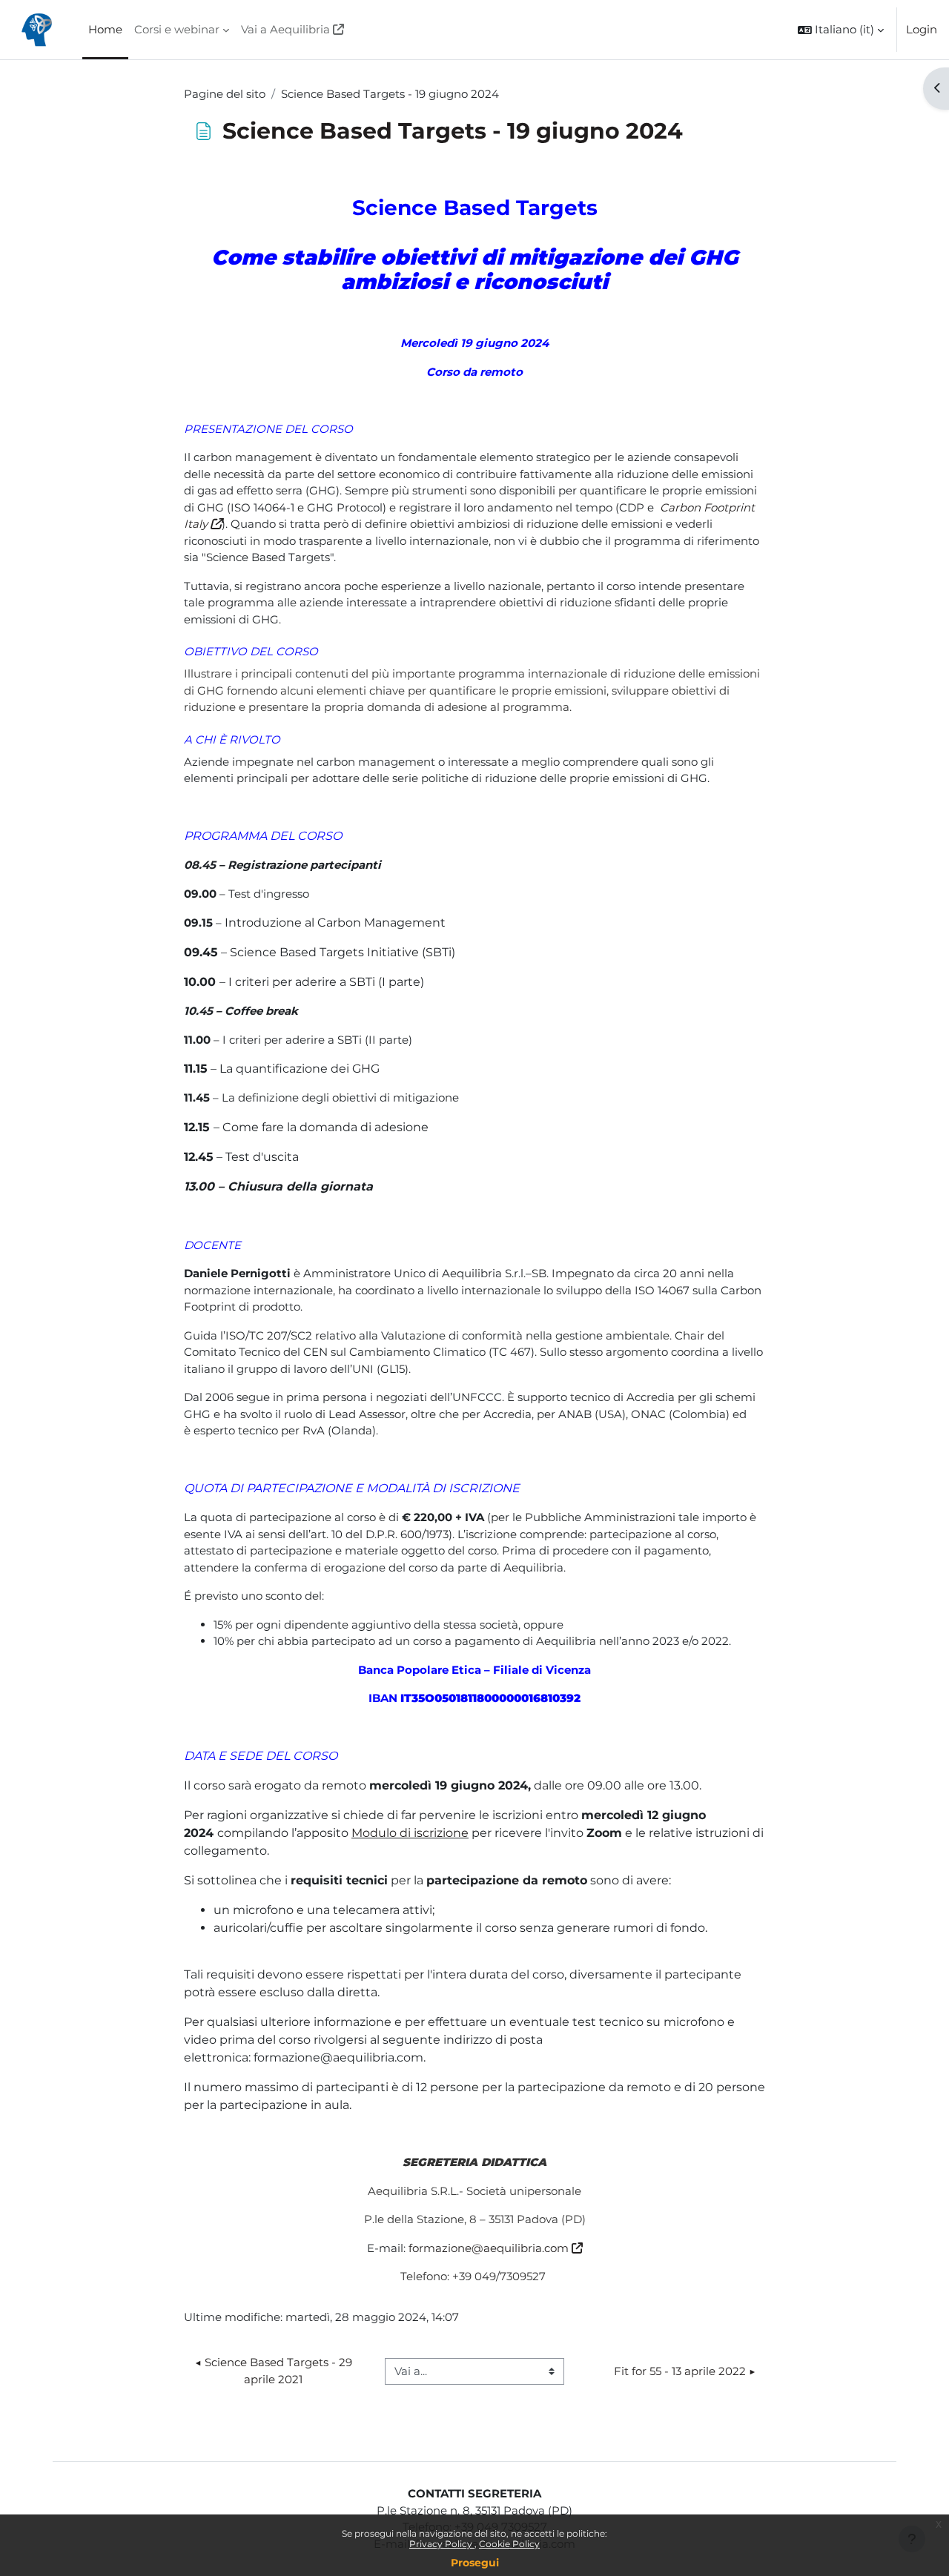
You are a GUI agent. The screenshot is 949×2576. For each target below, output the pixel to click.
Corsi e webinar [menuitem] (177, 29)
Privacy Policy (442, 2544)
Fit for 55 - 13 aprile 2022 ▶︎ (685, 2371)
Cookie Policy (509, 2544)
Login (922, 29)
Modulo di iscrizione (410, 1833)
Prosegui (475, 2563)
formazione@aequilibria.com (489, 2248)
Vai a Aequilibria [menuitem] (285, 29)
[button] (841, 30)
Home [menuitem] (105, 29)
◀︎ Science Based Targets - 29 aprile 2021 (275, 2371)
